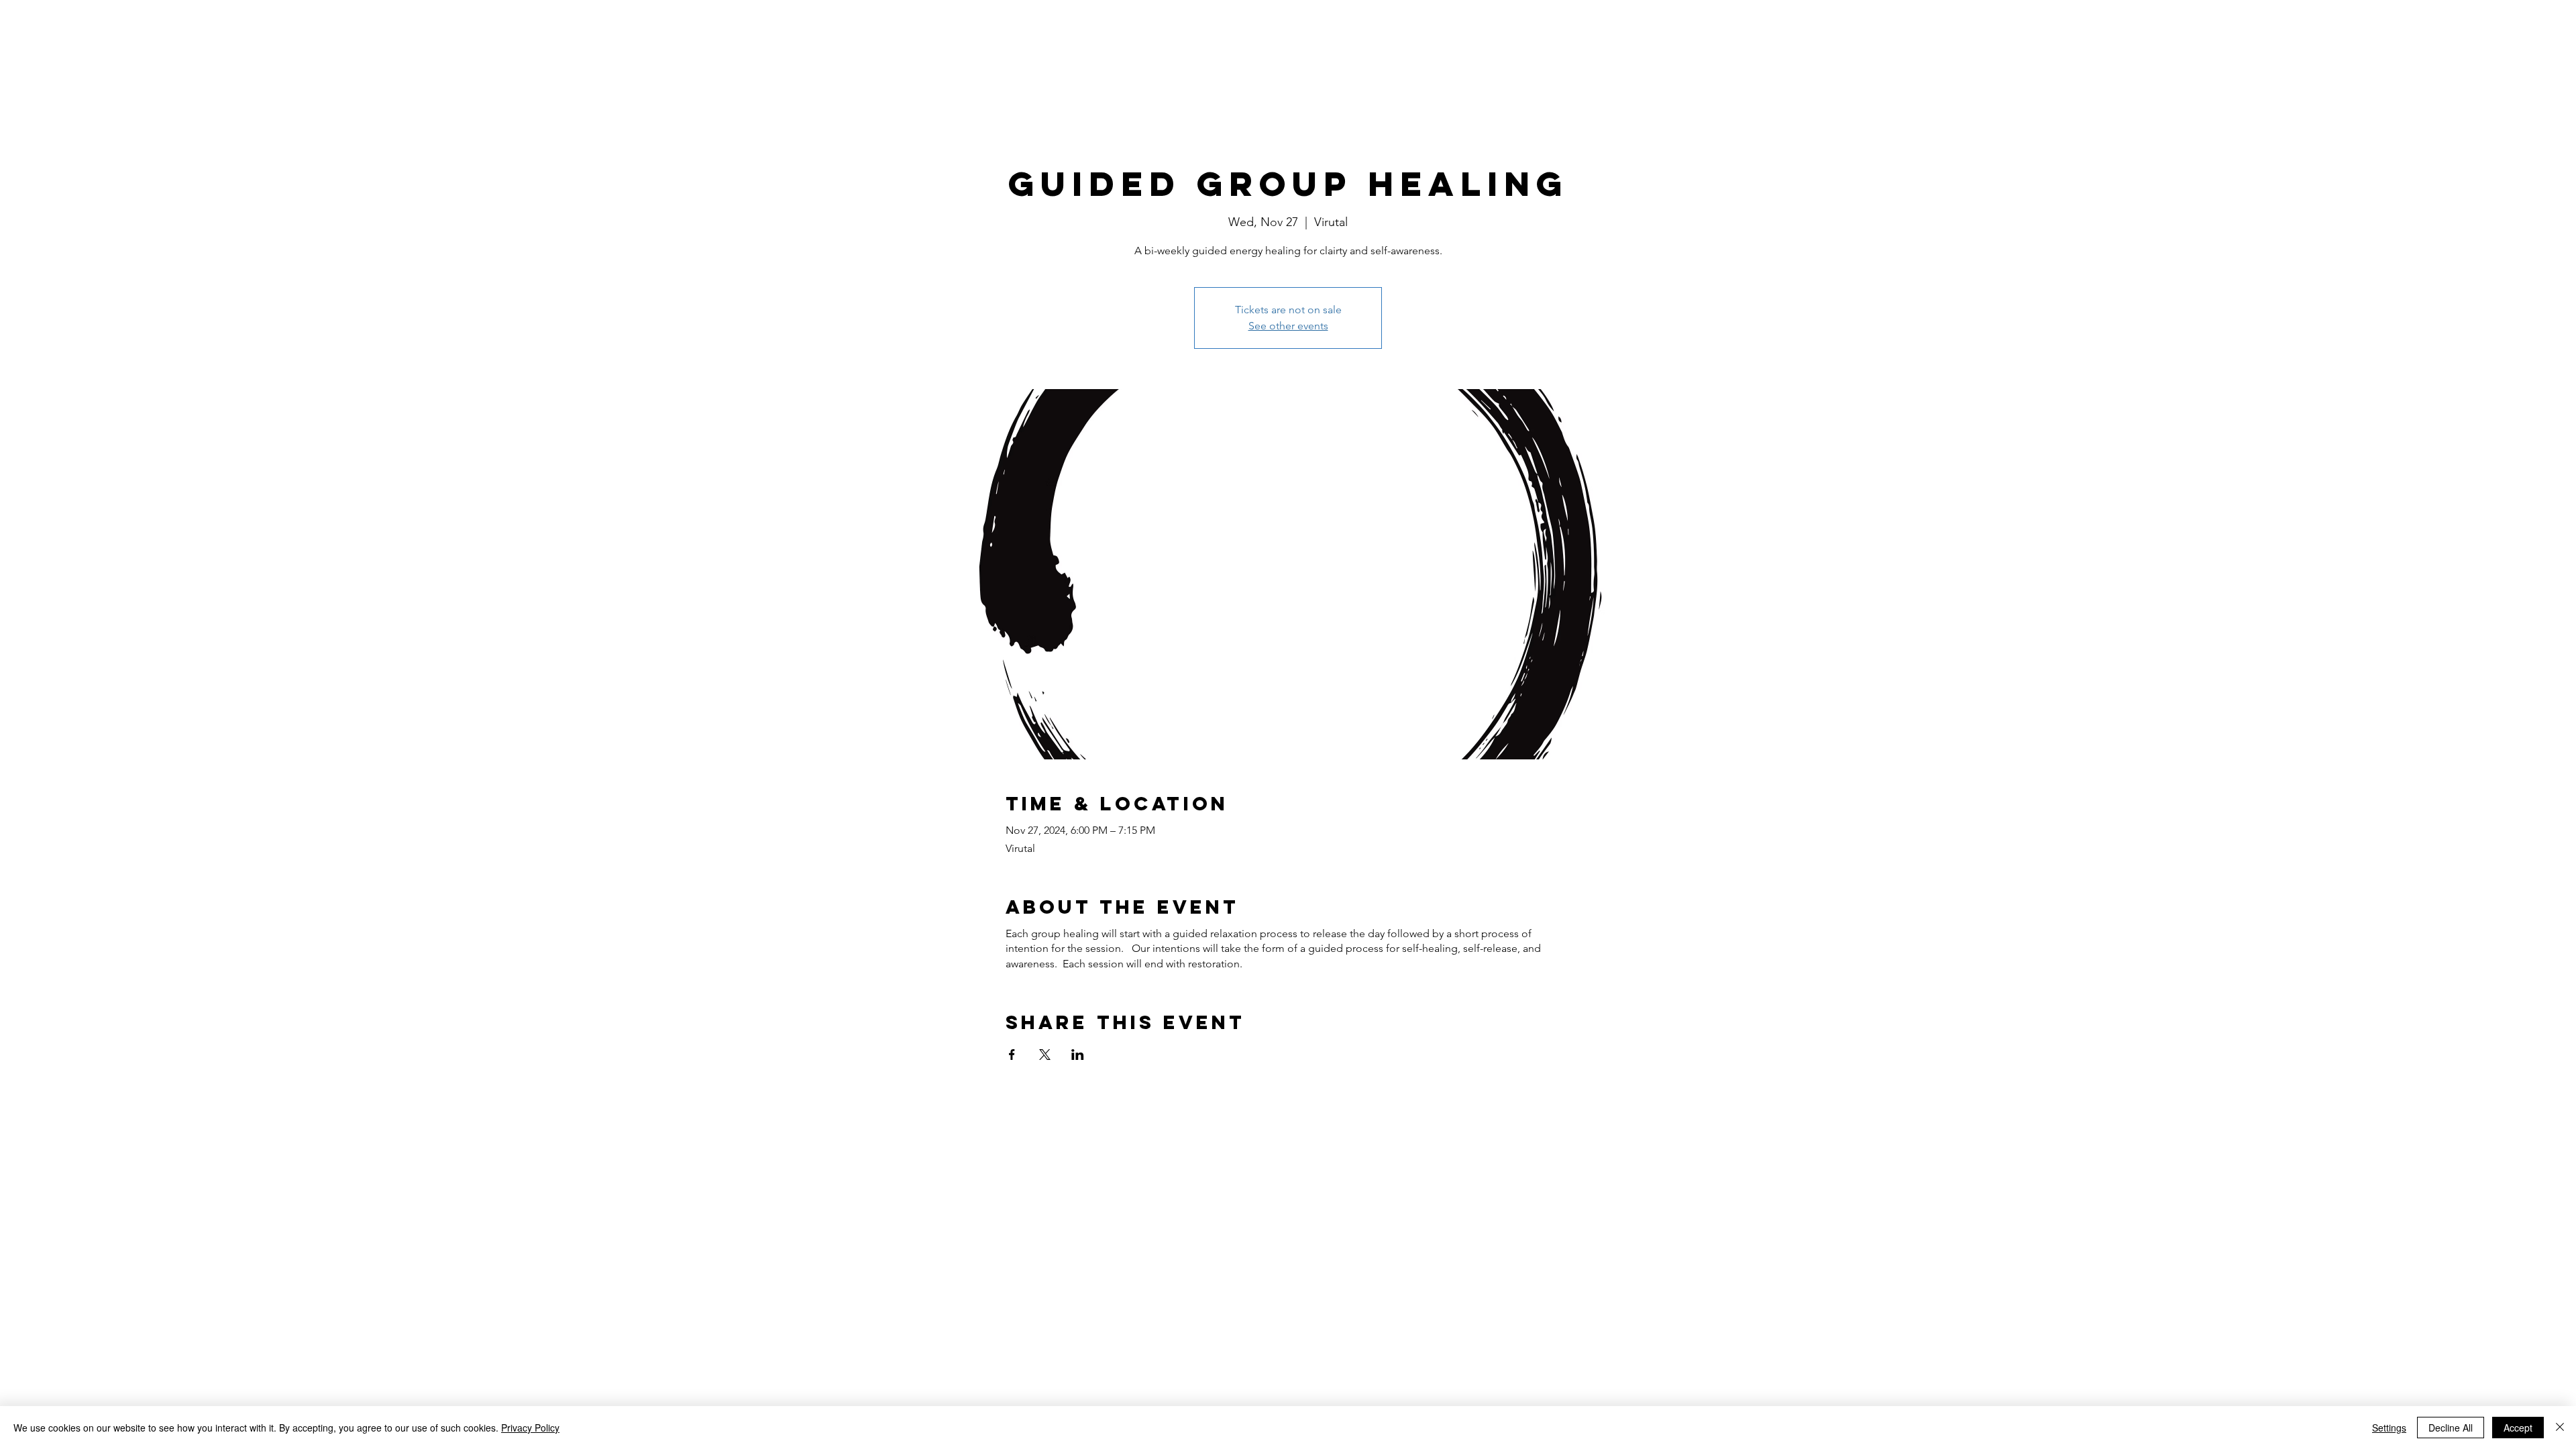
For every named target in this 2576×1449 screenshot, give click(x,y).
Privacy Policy (530, 1428)
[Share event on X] (1045, 1055)
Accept (2518, 1428)
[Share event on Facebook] (1012, 1055)
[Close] (2560, 1428)
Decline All (2451, 1428)
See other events (1288, 326)
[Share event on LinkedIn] (1078, 1055)
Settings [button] (2389, 1428)
